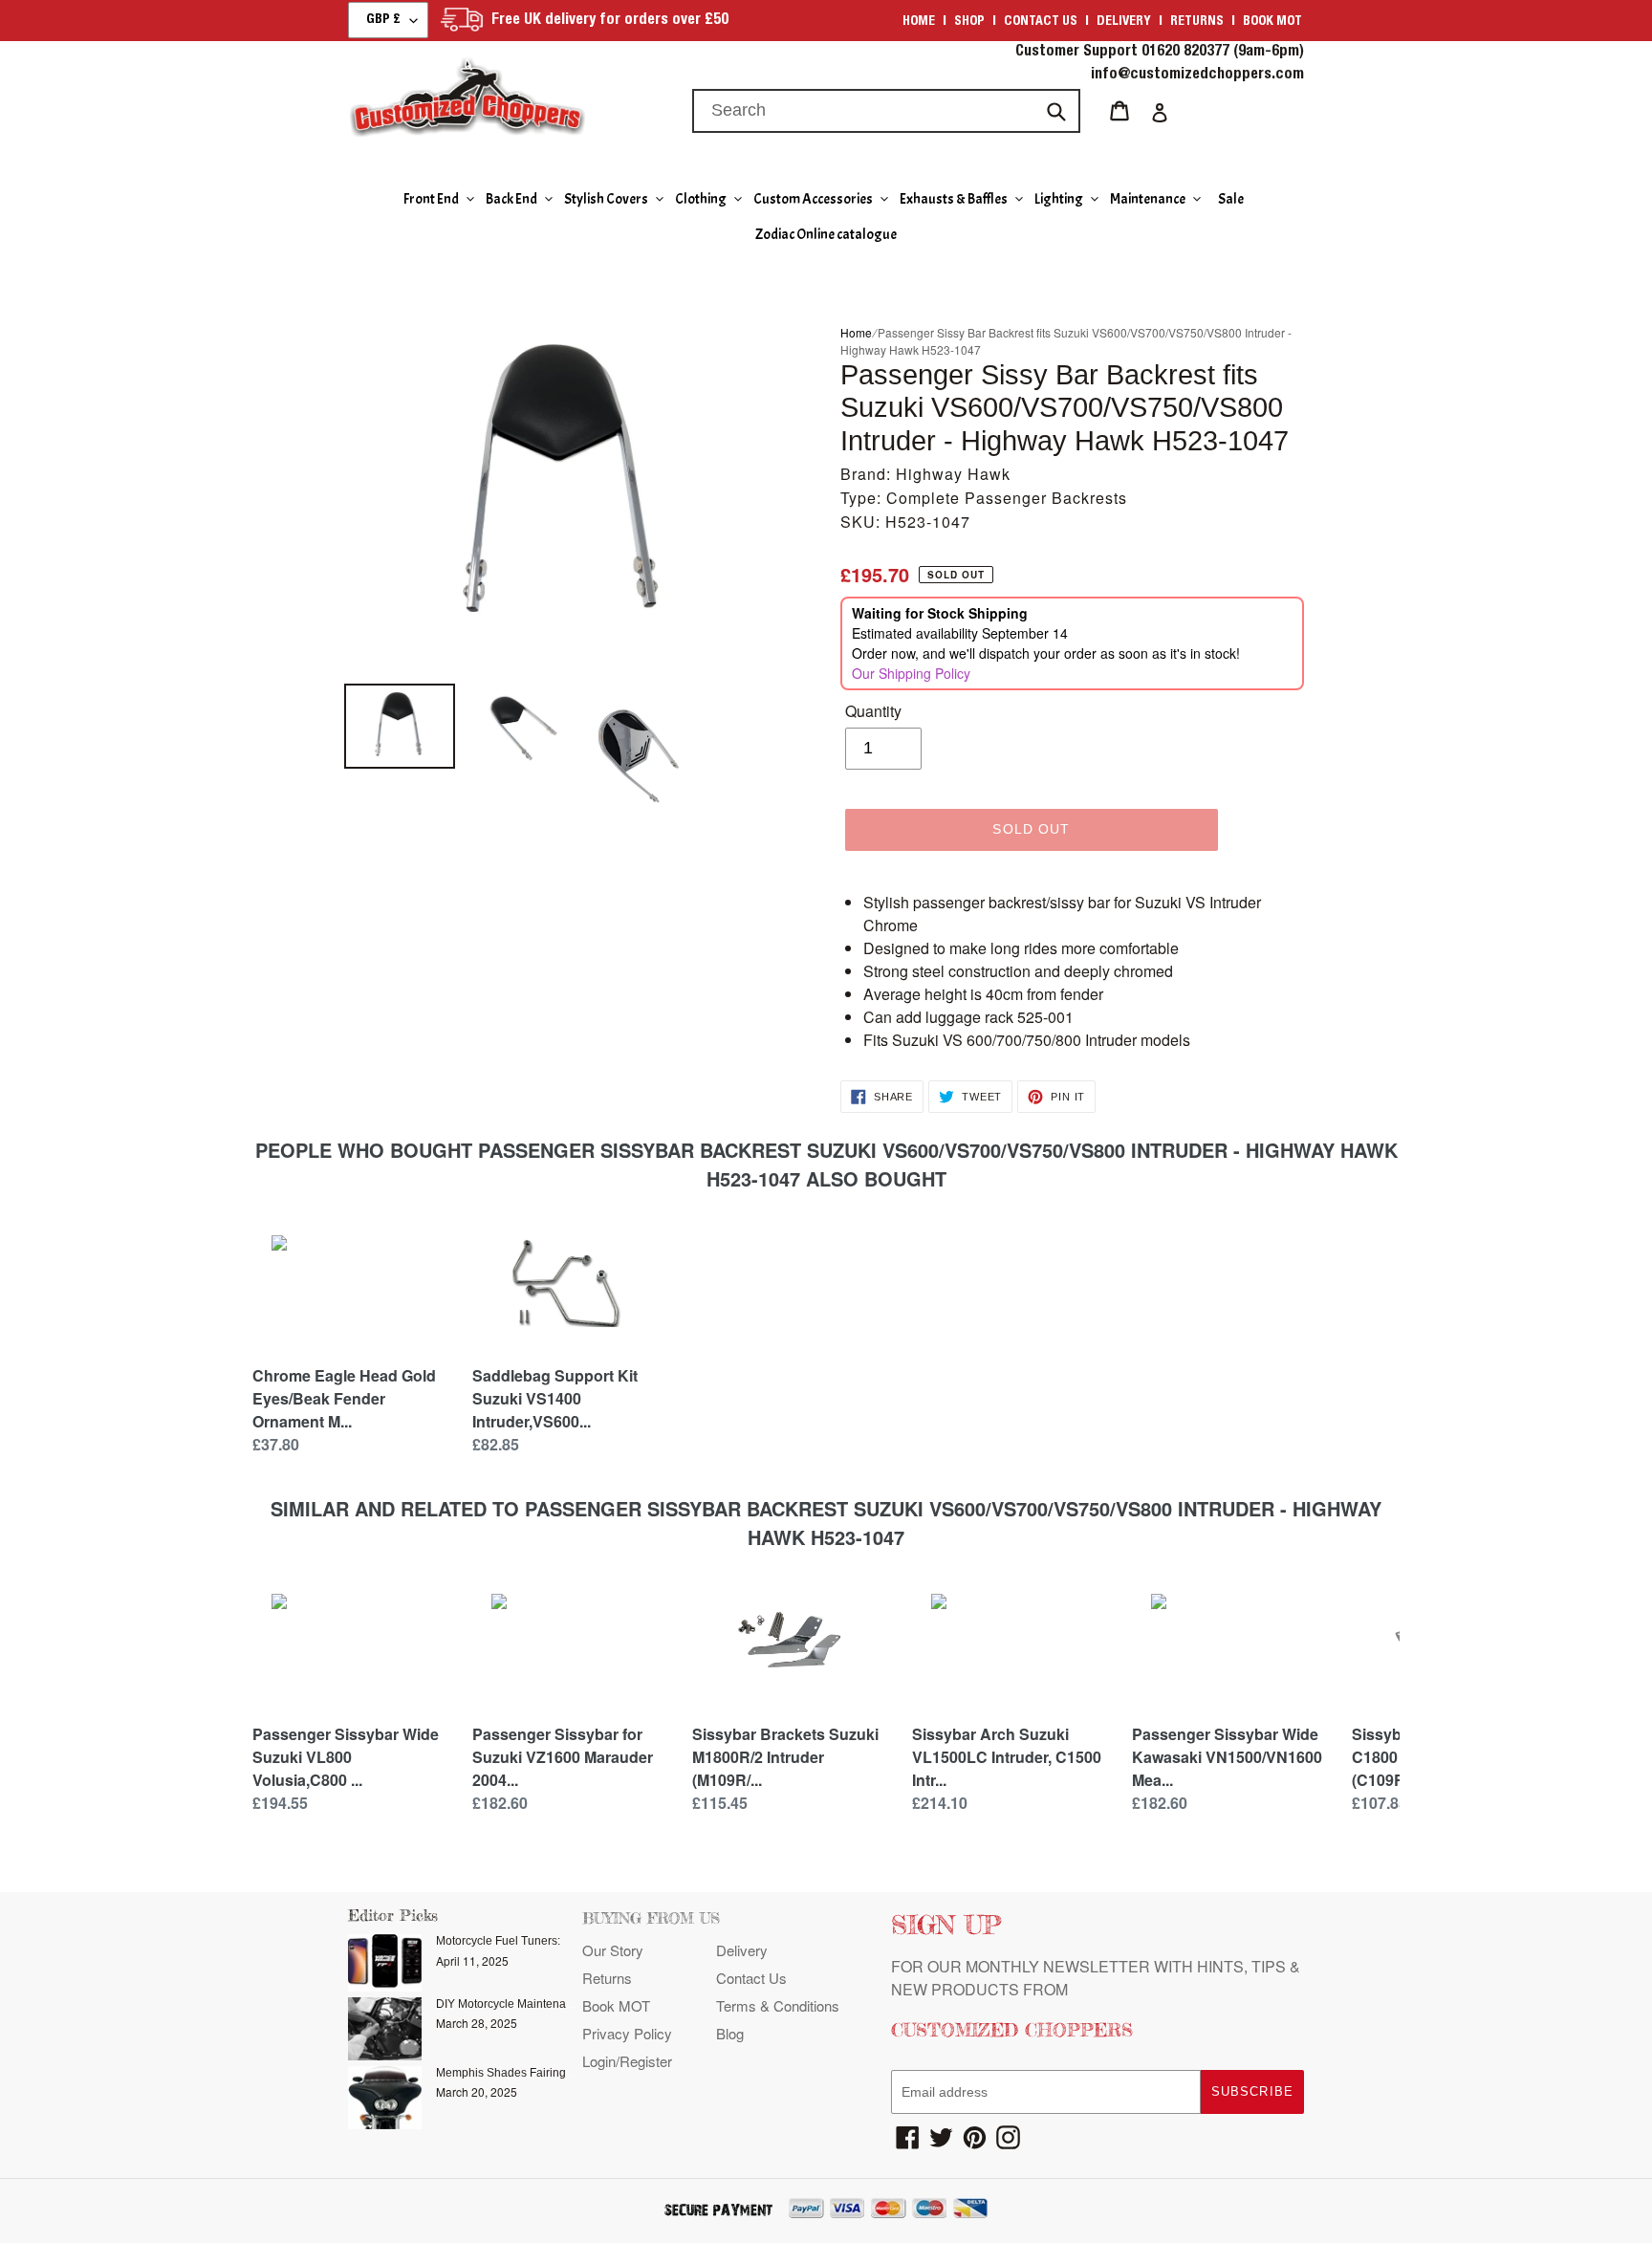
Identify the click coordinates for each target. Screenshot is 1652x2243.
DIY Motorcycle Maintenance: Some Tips (541, 2004)
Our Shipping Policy (911, 673)
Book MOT (1272, 22)
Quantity (873, 711)
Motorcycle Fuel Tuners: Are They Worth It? (547, 1941)
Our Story (613, 1950)
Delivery (1124, 22)
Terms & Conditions (778, 2005)
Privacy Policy (627, 2033)
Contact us (1041, 22)
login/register (627, 2061)
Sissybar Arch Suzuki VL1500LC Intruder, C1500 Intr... (1007, 1757)
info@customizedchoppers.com (1197, 76)
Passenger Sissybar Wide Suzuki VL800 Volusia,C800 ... (346, 1757)
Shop (969, 22)
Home (919, 22)
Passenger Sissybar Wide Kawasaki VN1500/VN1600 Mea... (1227, 1757)
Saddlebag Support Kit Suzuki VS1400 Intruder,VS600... (555, 1398)
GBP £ (383, 20)
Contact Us (751, 1978)
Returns (1197, 22)
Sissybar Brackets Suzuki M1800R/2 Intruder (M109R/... (785, 1757)
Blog (730, 2033)
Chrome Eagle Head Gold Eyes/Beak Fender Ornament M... (344, 1398)
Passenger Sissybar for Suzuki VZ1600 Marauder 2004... (563, 1757)
